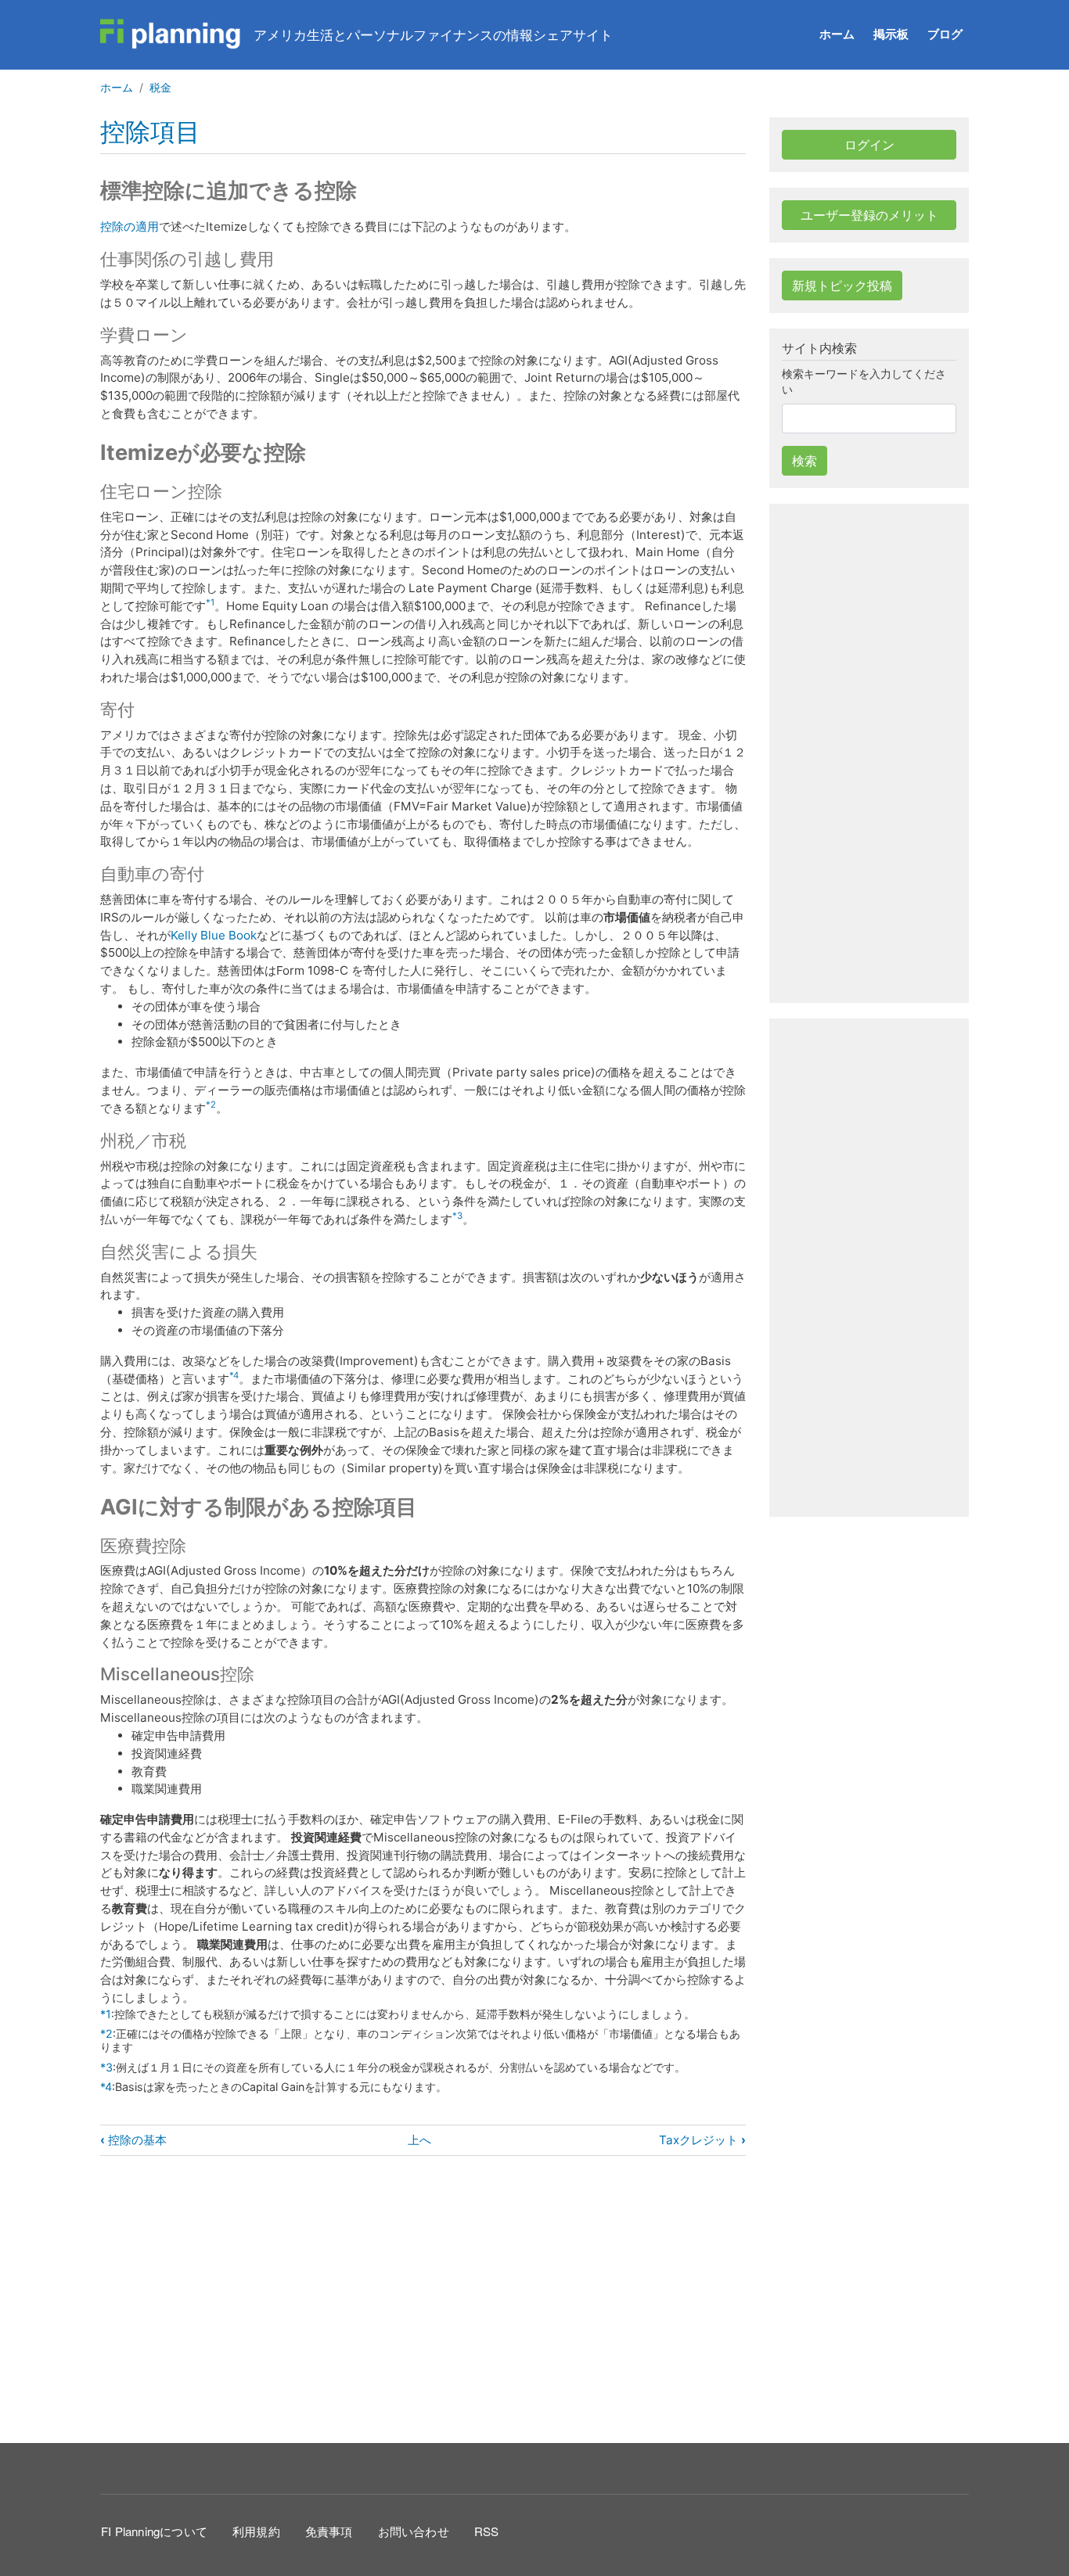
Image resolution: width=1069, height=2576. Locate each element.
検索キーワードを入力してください (864, 381)
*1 (210, 602)
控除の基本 (133, 2140)
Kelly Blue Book (214, 935)
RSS (487, 2531)
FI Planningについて (154, 2531)
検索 (804, 461)
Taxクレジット (702, 2140)
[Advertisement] (423, 2297)
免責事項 (329, 2531)
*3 (457, 1216)
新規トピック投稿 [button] (842, 286)
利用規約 (256, 2531)
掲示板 (891, 34)
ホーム (837, 34)
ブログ (945, 34)
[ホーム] (171, 34)
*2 (211, 1105)
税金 (160, 87)
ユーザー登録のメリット (869, 215)
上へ (419, 2140)
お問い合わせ (414, 2531)
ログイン (869, 145)
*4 (234, 1375)
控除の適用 (130, 226)
